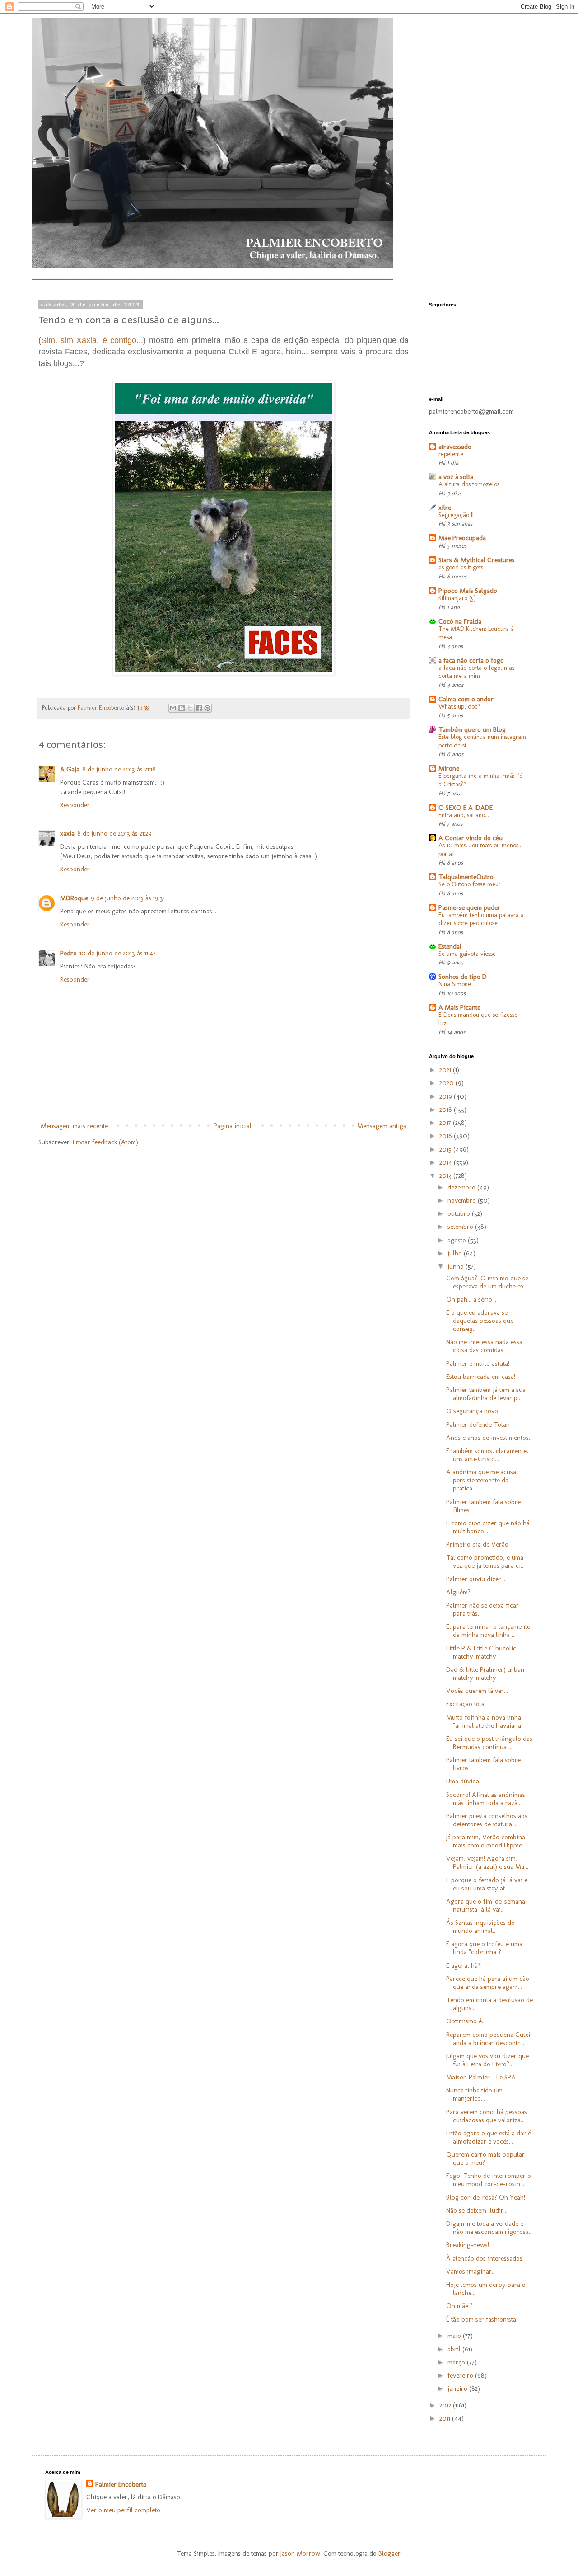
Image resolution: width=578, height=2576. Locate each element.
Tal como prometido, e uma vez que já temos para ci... (485, 1561)
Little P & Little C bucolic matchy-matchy (481, 1652)
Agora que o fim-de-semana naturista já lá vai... (486, 1905)
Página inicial (233, 1126)
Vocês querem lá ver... (477, 1691)
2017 (446, 1123)
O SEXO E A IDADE (466, 808)
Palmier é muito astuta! (478, 1363)
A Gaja (70, 769)
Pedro (68, 953)
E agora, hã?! (464, 1965)
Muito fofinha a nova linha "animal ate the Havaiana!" (485, 1721)
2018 (447, 1109)
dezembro (462, 1187)
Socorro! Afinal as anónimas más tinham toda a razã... (486, 1799)
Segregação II (456, 515)
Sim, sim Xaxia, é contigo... (92, 340)
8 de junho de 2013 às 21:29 (114, 833)
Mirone (449, 768)
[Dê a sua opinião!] (182, 708)
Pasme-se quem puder (469, 907)
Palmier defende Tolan (478, 1424)
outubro (460, 1213)
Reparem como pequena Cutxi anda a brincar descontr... (488, 2039)
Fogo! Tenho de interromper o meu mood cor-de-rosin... (489, 2180)
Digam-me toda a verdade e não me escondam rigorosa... (489, 2228)
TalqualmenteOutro (466, 877)
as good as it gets (461, 567)
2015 (446, 1149)
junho (457, 1266)
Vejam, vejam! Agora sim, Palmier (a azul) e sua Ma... (487, 1862)
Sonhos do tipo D (463, 977)
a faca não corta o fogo (471, 660)
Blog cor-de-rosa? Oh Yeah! (486, 2197)
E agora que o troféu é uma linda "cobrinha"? (484, 1948)
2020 (447, 1083)
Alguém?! (459, 1592)
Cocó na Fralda (460, 621)
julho (456, 1253)
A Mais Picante (459, 1007)
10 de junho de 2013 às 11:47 (118, 953)
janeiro (458, 2388)
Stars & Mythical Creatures (477, 560)
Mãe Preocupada (462, 538)
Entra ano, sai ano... (464, 815)
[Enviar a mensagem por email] (173, 708)
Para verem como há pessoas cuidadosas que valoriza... (487, 2116)
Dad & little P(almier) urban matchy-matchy (485, 1673)
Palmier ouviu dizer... (476, 1579)
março (457, 2362)
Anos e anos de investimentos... (489, 1438)
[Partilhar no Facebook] (199, 708)
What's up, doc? (459, 707)
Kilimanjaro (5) (457, 598)
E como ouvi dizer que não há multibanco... (488, 1527)
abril (455, 2349)
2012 (446, 2405)
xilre (445, 508)
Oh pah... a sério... (471, 1299)
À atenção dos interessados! (485, 2258)
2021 (446, 1070)
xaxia (67, 833)
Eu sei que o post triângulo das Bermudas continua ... (489, 1743)
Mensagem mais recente (74, 1126)
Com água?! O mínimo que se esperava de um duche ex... (487, 1282)
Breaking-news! (468, 2245)
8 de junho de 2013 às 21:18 (119, 769)
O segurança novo (472, 1411)
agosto (458, 1240)
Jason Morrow (300, 2553)
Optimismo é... (466, 2021)
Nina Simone (455, 984)
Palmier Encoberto (121, 2484)
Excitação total (466, 1704)
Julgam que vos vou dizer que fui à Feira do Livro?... (487, 2060)
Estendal (450, 946)
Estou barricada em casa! (481, 1377)
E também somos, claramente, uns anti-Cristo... (487, 1455)
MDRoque (74, 898)
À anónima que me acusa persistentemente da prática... (481, 1480)
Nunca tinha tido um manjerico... (474, 2094)
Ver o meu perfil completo (123, 2510)
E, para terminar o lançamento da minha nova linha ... (488, 1631)
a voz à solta (456, 477)
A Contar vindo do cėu (471, 838)
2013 (446, 1175)
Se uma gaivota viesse (467, 954)
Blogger (389, 2553)
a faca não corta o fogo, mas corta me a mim (476, 672)
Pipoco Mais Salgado (468, 591)
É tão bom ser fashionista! (482, 2319)
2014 (447, 1162)
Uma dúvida (463, 1781)
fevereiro (461, 2375)
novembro (463, 1200)
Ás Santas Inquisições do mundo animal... (480, 1927)
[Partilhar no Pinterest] (207, 708)
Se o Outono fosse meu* (470, 884)
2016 (447, 1136)
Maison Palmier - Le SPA (481, 2077)
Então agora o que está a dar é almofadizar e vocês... (489, 2137)
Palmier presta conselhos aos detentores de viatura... (487, 1820)
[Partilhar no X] (190, 708)
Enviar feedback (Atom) (105, 1142)
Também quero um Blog (472, 729)
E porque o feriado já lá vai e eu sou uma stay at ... (487, 1884)
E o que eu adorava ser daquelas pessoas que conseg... (480, 1321)
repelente (451, 454)
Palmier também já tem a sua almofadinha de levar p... (486, 1394)
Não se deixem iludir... (477, 2210)
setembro (461, 1227)
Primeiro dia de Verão (477, 1544)
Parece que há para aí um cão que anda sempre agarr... (488, 1983)
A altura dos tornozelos (469, 484)
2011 (446, 2418)
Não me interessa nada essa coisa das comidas (484, 1346)
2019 (447, 1096)
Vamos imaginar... (471, 2271)
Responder (75, 805)
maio (455, 2336)
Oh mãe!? (459, 2306)
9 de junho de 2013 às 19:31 (128, 898)
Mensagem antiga (382, 1126)
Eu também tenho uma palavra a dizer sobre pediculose (481, 919)
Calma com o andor (466, 699)
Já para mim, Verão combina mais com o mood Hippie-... (487, 1841)
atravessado (455, 447)
